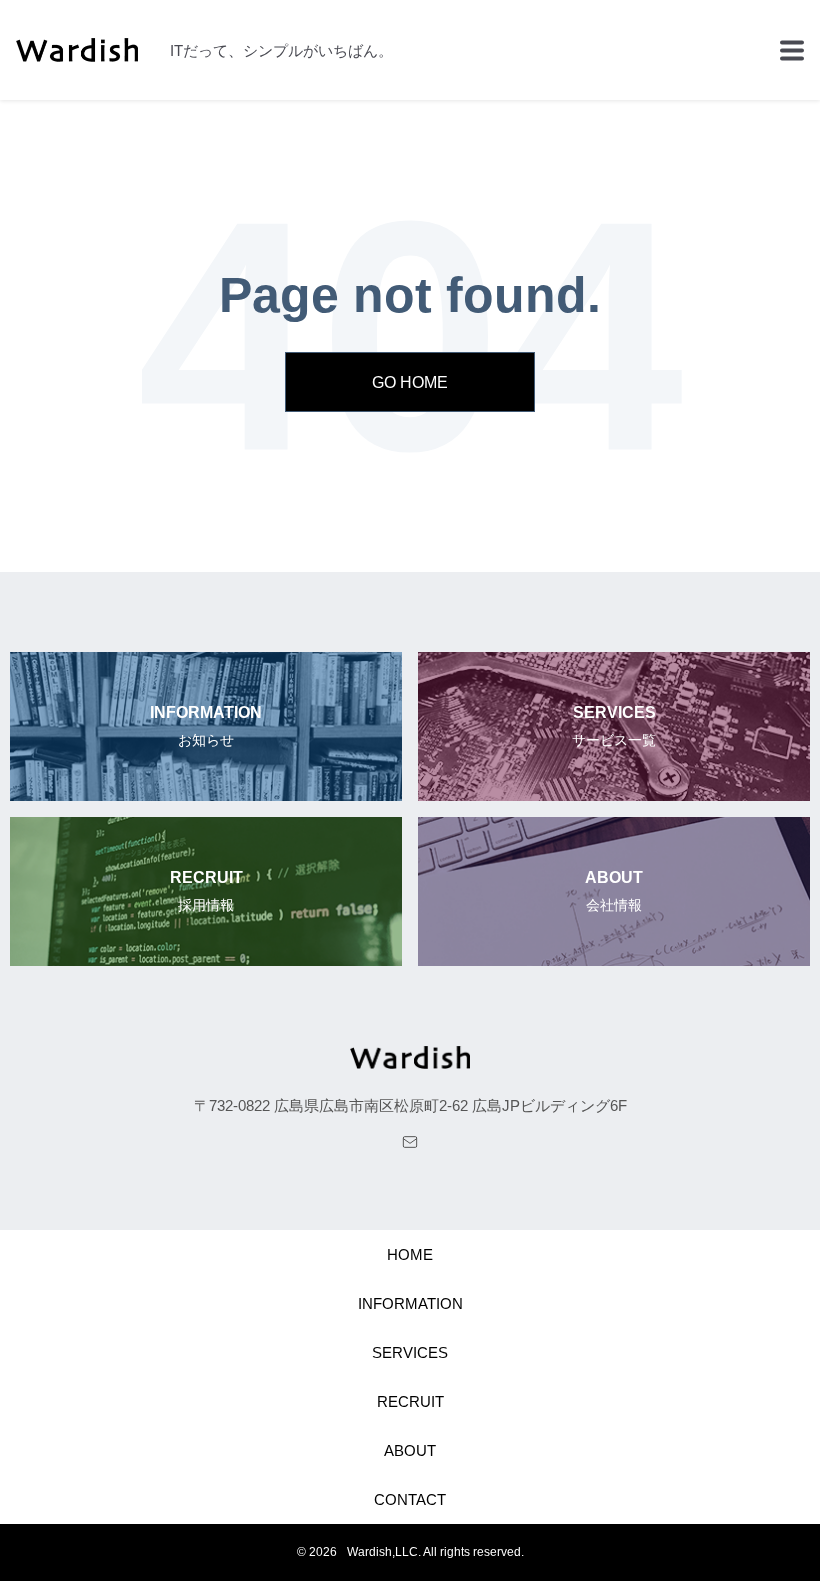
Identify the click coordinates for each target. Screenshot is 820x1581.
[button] (792, 50)
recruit (410, 1401)
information (410, 1303)
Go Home (410, 382)
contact (410, 1499)
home (410, 1254)
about (410, 1450)
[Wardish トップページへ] (410, 1061)
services (410, 1352)
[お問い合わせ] (410, 1142)
